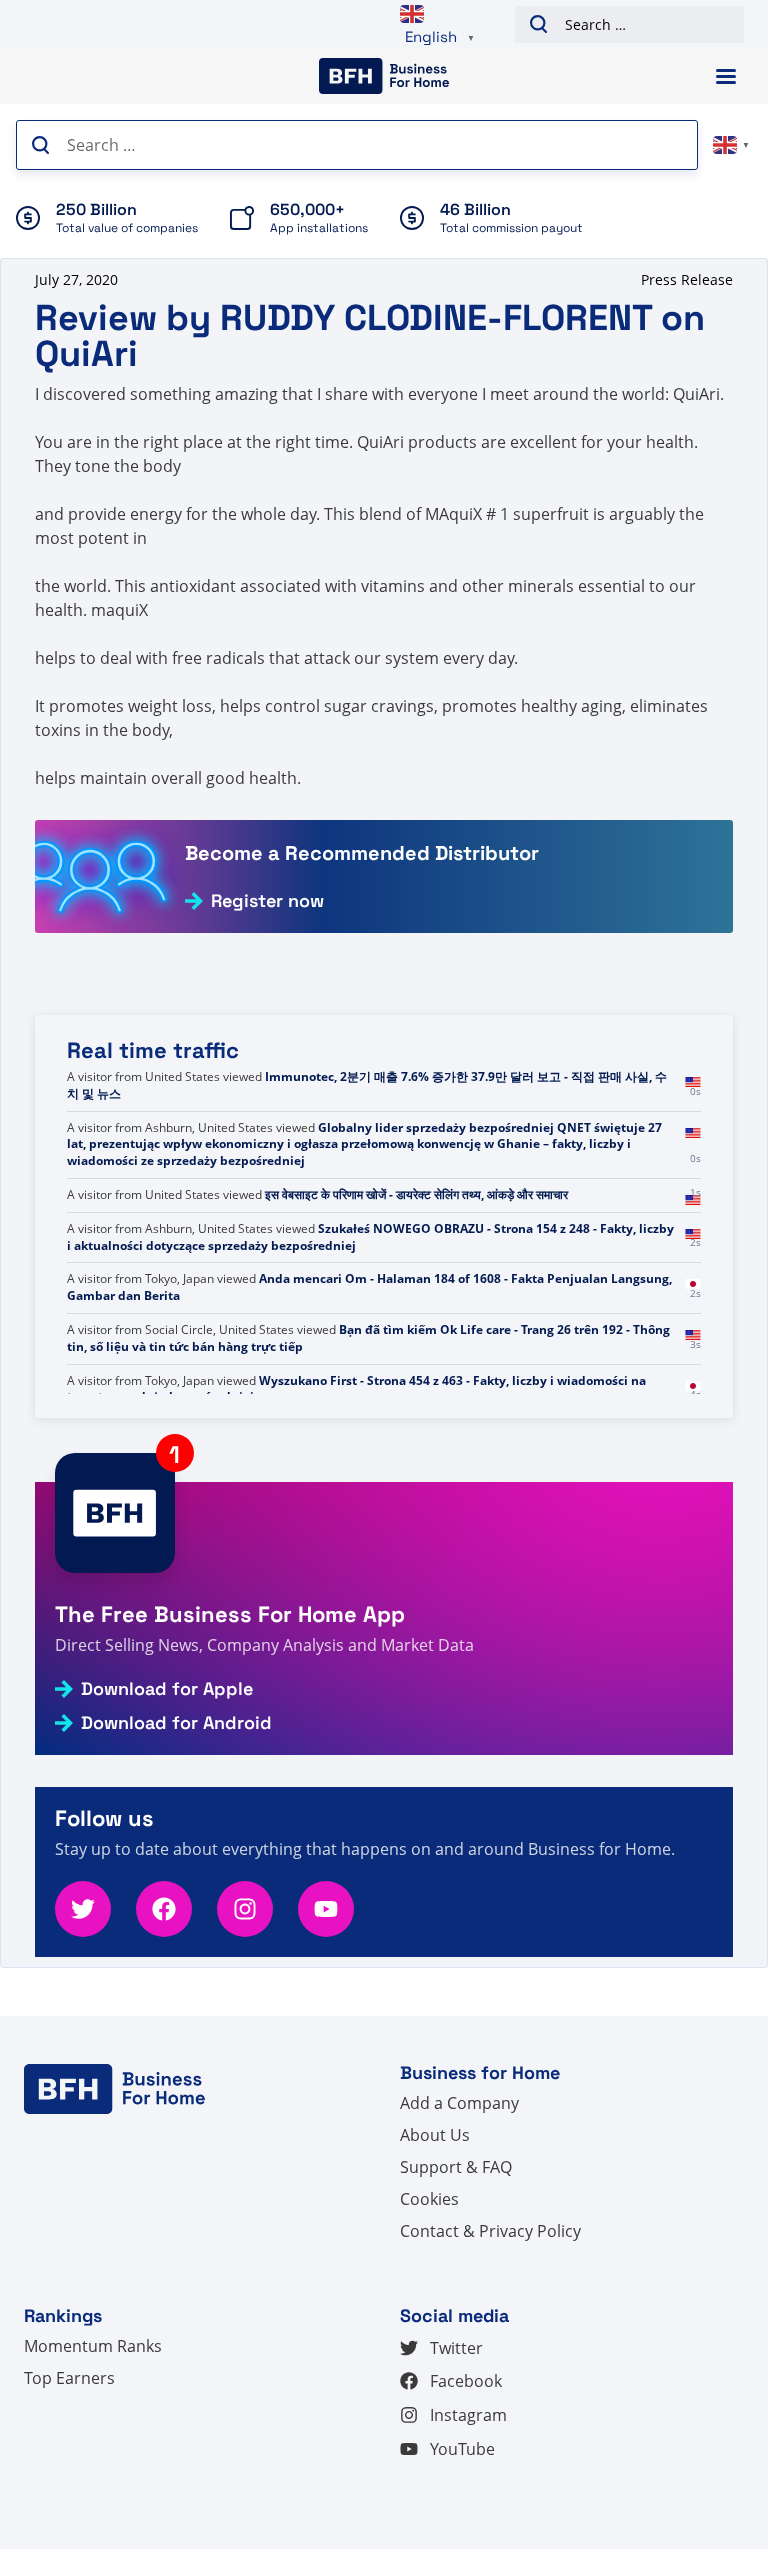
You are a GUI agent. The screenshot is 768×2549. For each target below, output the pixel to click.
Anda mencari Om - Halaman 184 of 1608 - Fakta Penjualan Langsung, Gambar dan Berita (369, 1321)
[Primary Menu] (726, 76)
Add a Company (459, 2103)
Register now (267, 901)
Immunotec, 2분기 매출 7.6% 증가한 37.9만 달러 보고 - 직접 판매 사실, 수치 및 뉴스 (367, 1119)
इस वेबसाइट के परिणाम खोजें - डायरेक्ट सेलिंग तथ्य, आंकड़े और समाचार (416, 1228)
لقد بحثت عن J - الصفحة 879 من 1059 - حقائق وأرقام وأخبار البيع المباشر (494, 1076)
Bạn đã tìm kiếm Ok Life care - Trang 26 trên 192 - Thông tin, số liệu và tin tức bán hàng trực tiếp (368, 1372)
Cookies (429, 2199)
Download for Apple (167, 1689)
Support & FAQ (456, 2167)
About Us (435, 2135)
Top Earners (69, 2378)
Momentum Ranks (93, 2346)
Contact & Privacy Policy (490, 2231)
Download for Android (176, 1723)
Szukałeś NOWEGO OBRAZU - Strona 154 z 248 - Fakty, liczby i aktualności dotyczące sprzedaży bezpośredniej (370, 1271)
